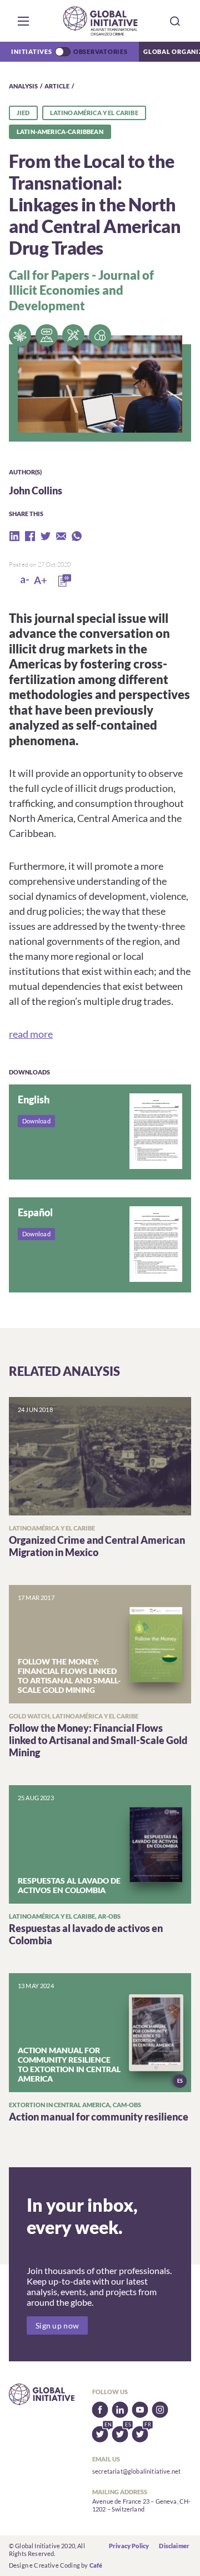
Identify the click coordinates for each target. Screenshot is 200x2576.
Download (36, 1121)
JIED (23, 113)
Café (96, 2565)
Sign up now (57, 2325)
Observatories (101, 51)
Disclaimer (174, 2546)
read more (31, 1034)
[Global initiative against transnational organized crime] (100, 21)
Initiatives (31, 51)
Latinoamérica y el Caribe (94, 113)
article (57, 86)
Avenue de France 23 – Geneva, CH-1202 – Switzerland (141, 2505)
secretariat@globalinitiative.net (136, 2471)
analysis (23, 86)
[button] (23, 21)
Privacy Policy (129, 2546)
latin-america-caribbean (60, 132)
